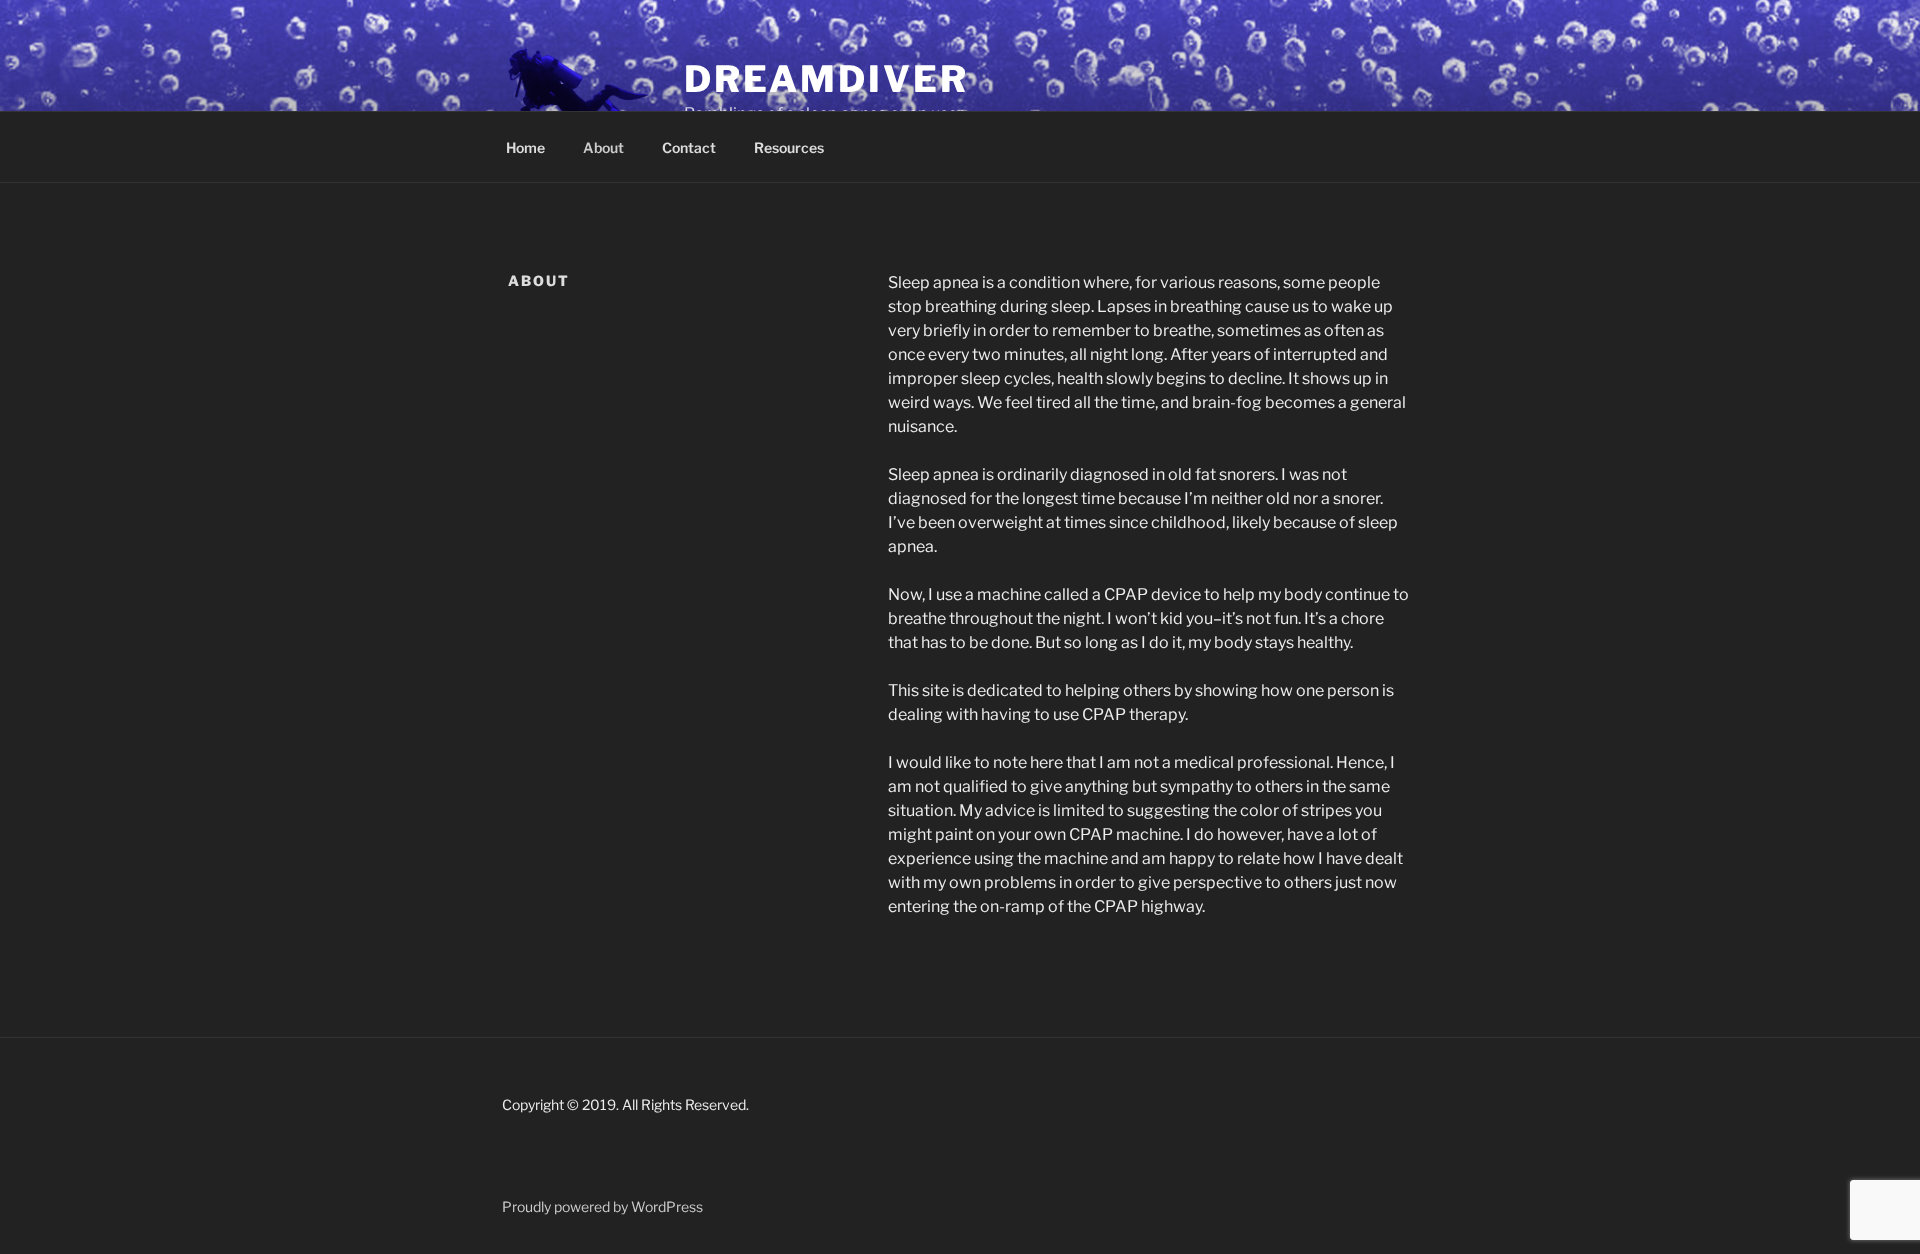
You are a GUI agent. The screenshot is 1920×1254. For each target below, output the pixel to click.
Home (525, 147)
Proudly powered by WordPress (602, 1206)
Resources (789, 147)
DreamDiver (826, 79)
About (603, 147)
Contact (689, 147)
